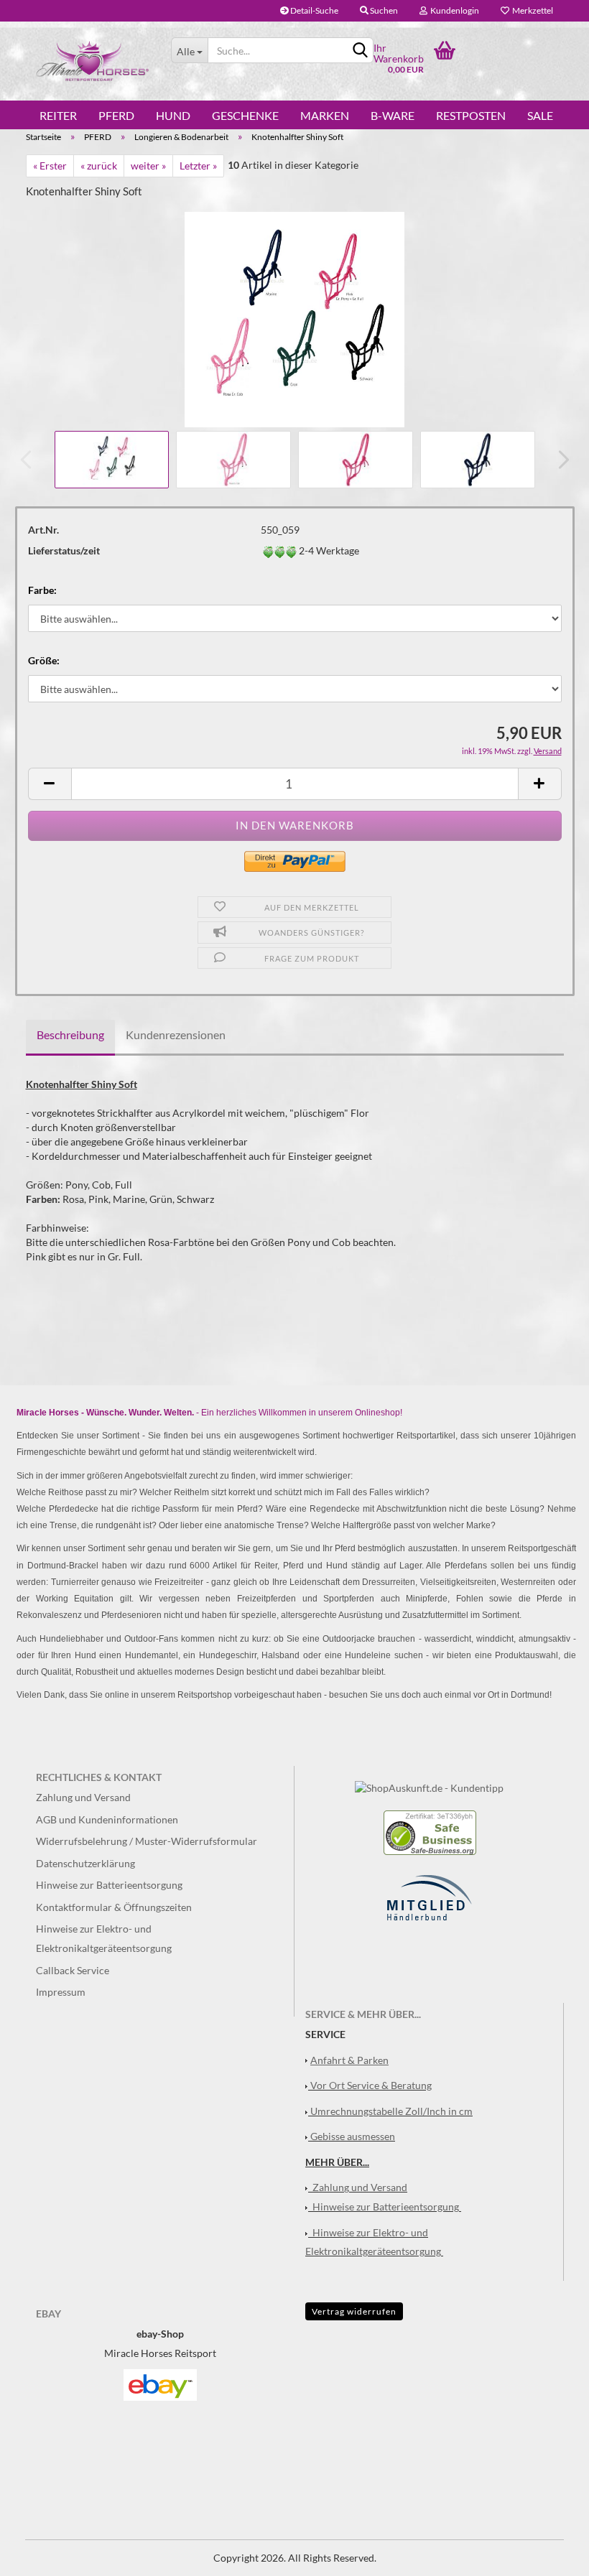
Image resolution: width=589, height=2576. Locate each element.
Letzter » (198, 166)
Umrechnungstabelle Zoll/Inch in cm (391, 2111)
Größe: (44, 660)
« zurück (99, 166)
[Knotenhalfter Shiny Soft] (294, 318)
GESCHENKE (245, 116)
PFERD (116, 116)
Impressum (61, 1992)
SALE (540, 116)
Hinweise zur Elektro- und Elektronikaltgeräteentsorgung (104, 1938)
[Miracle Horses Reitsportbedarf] (93, 61)
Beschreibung (70, 1034)
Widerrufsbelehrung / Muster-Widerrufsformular (147, 1841)
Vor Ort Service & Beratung (371, 2085)
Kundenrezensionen (176, 1034)
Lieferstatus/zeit (64, 550)
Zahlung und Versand (83, 1797)
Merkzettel (531, 10)
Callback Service (73, 1970)
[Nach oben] (549, 2554)
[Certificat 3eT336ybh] (430, 1832)
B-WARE (393, 116)
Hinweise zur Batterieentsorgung (109, 1885)
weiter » (148, 166)
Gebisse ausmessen (353, 2136)
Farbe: (42, 590)
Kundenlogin (453, 10)
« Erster (50, 166)
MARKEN (325, 116)
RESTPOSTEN (471, 116)
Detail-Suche (314, 10)
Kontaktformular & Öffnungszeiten (114, 1907)
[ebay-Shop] (160, 2384)
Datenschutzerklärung (85, 1863)
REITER (58, 116)
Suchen (383, 10)
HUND (173, 116)
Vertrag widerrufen (354, 2311)
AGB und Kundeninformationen (107, 1819)
